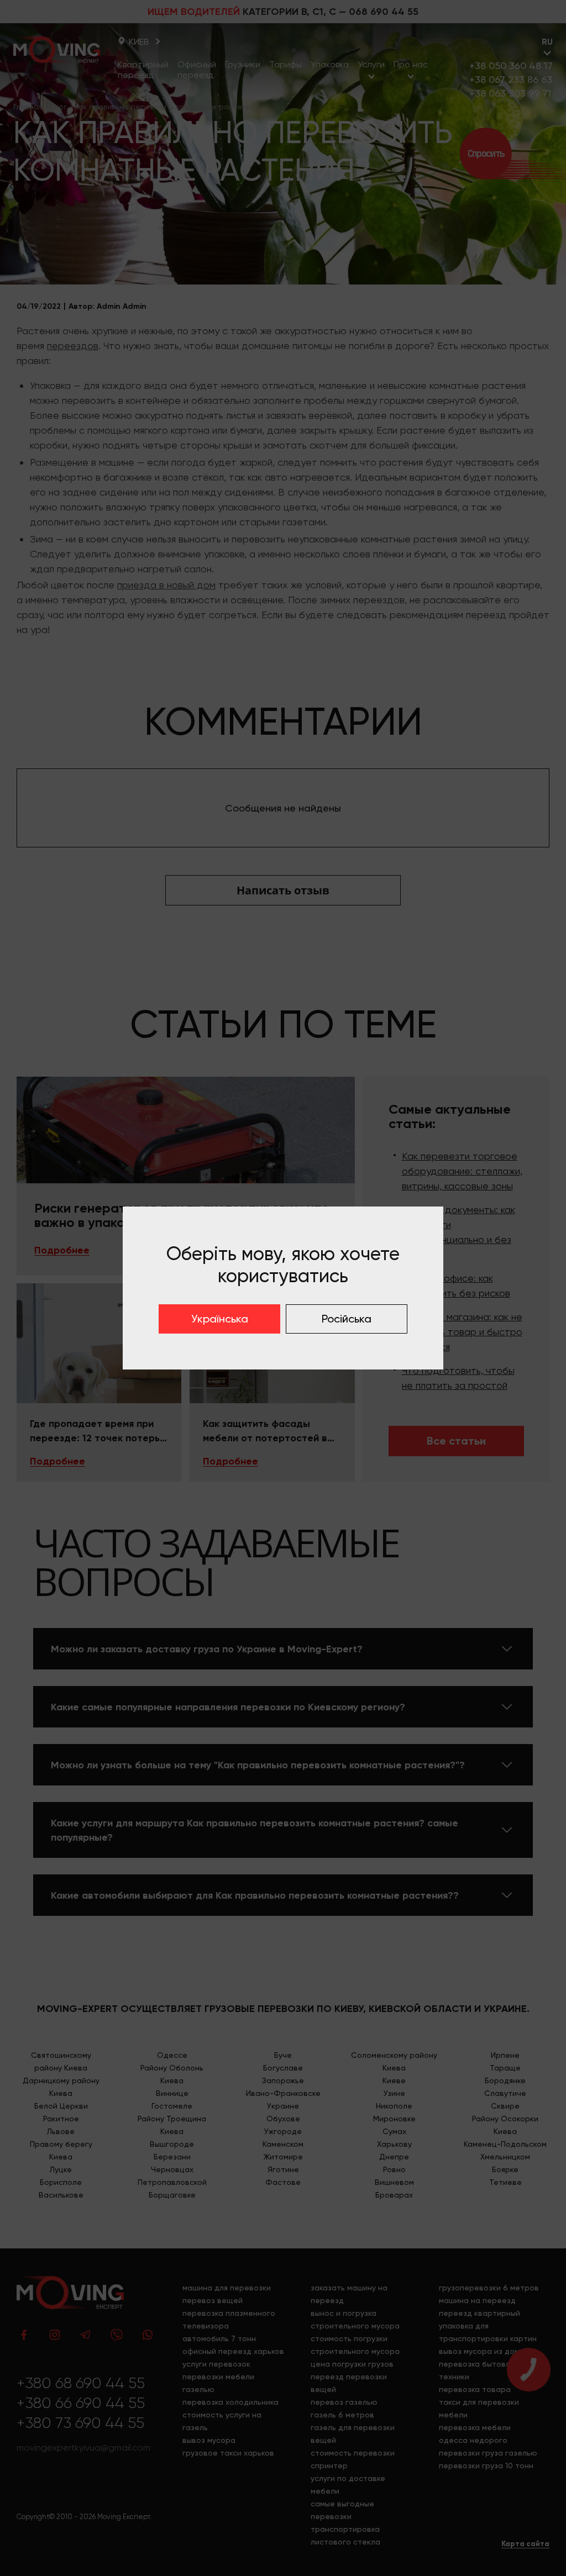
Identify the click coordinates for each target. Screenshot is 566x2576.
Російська (347, 1319)
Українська (220, 1319)
